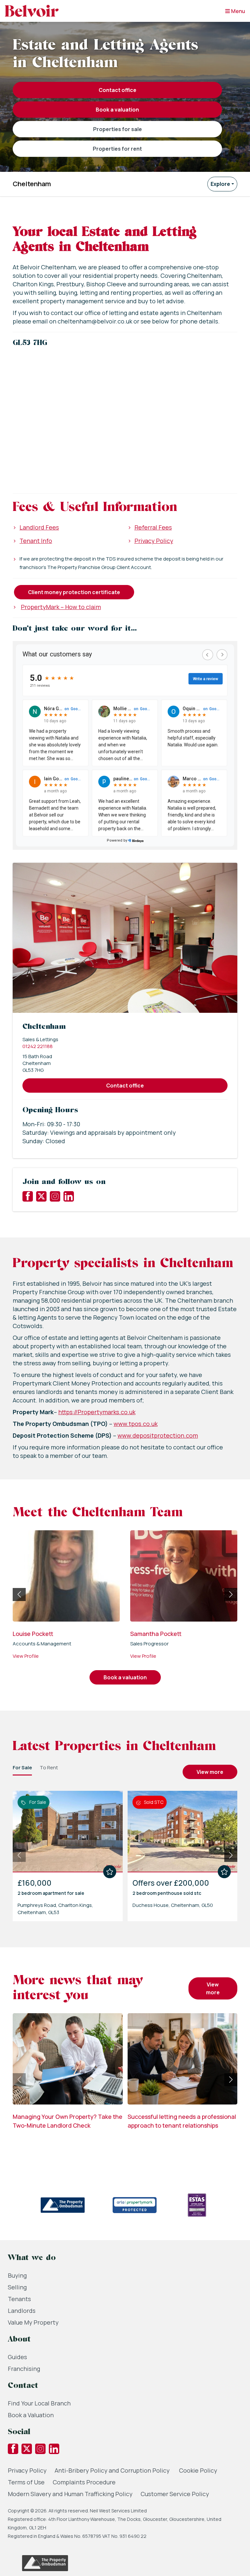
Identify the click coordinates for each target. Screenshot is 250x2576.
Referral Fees (153, 527)
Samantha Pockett (156, 1634)
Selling (17, 2287)
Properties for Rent (117, 149)
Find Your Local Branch (39, 2403)
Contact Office (118, 90)
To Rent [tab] (49, 1767)
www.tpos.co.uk (136, 1424)
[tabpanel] (125, 1853)
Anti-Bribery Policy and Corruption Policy (113, 2470)
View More (210, 1772)
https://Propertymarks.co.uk (97, 1412)
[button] (125, 414)
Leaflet (231, 483)
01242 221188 (38, 1046)
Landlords (22, 2311)
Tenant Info (36, 541)
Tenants (19, 2299)
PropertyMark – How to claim (61, 607)
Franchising (24, 2369)
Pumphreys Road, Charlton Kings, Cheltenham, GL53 (55, 1909)
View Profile (26, 1656)
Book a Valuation (31, 2415)
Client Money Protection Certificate (74, 592)
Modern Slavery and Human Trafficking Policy (70, 2494)
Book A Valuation (117, 110)
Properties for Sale (118, 129)
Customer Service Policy (175, 2494)
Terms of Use (26, 2482)
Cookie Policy (198, 2470)
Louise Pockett (33, 1634)
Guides (17, 2357)
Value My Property (33, 2322)
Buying (17, 2275)
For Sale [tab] (22, 1767)
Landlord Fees (39, 527)
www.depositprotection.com (158, 1435)
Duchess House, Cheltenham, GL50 (173, 1905)
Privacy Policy (154, 541)
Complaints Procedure (84, 2482)
